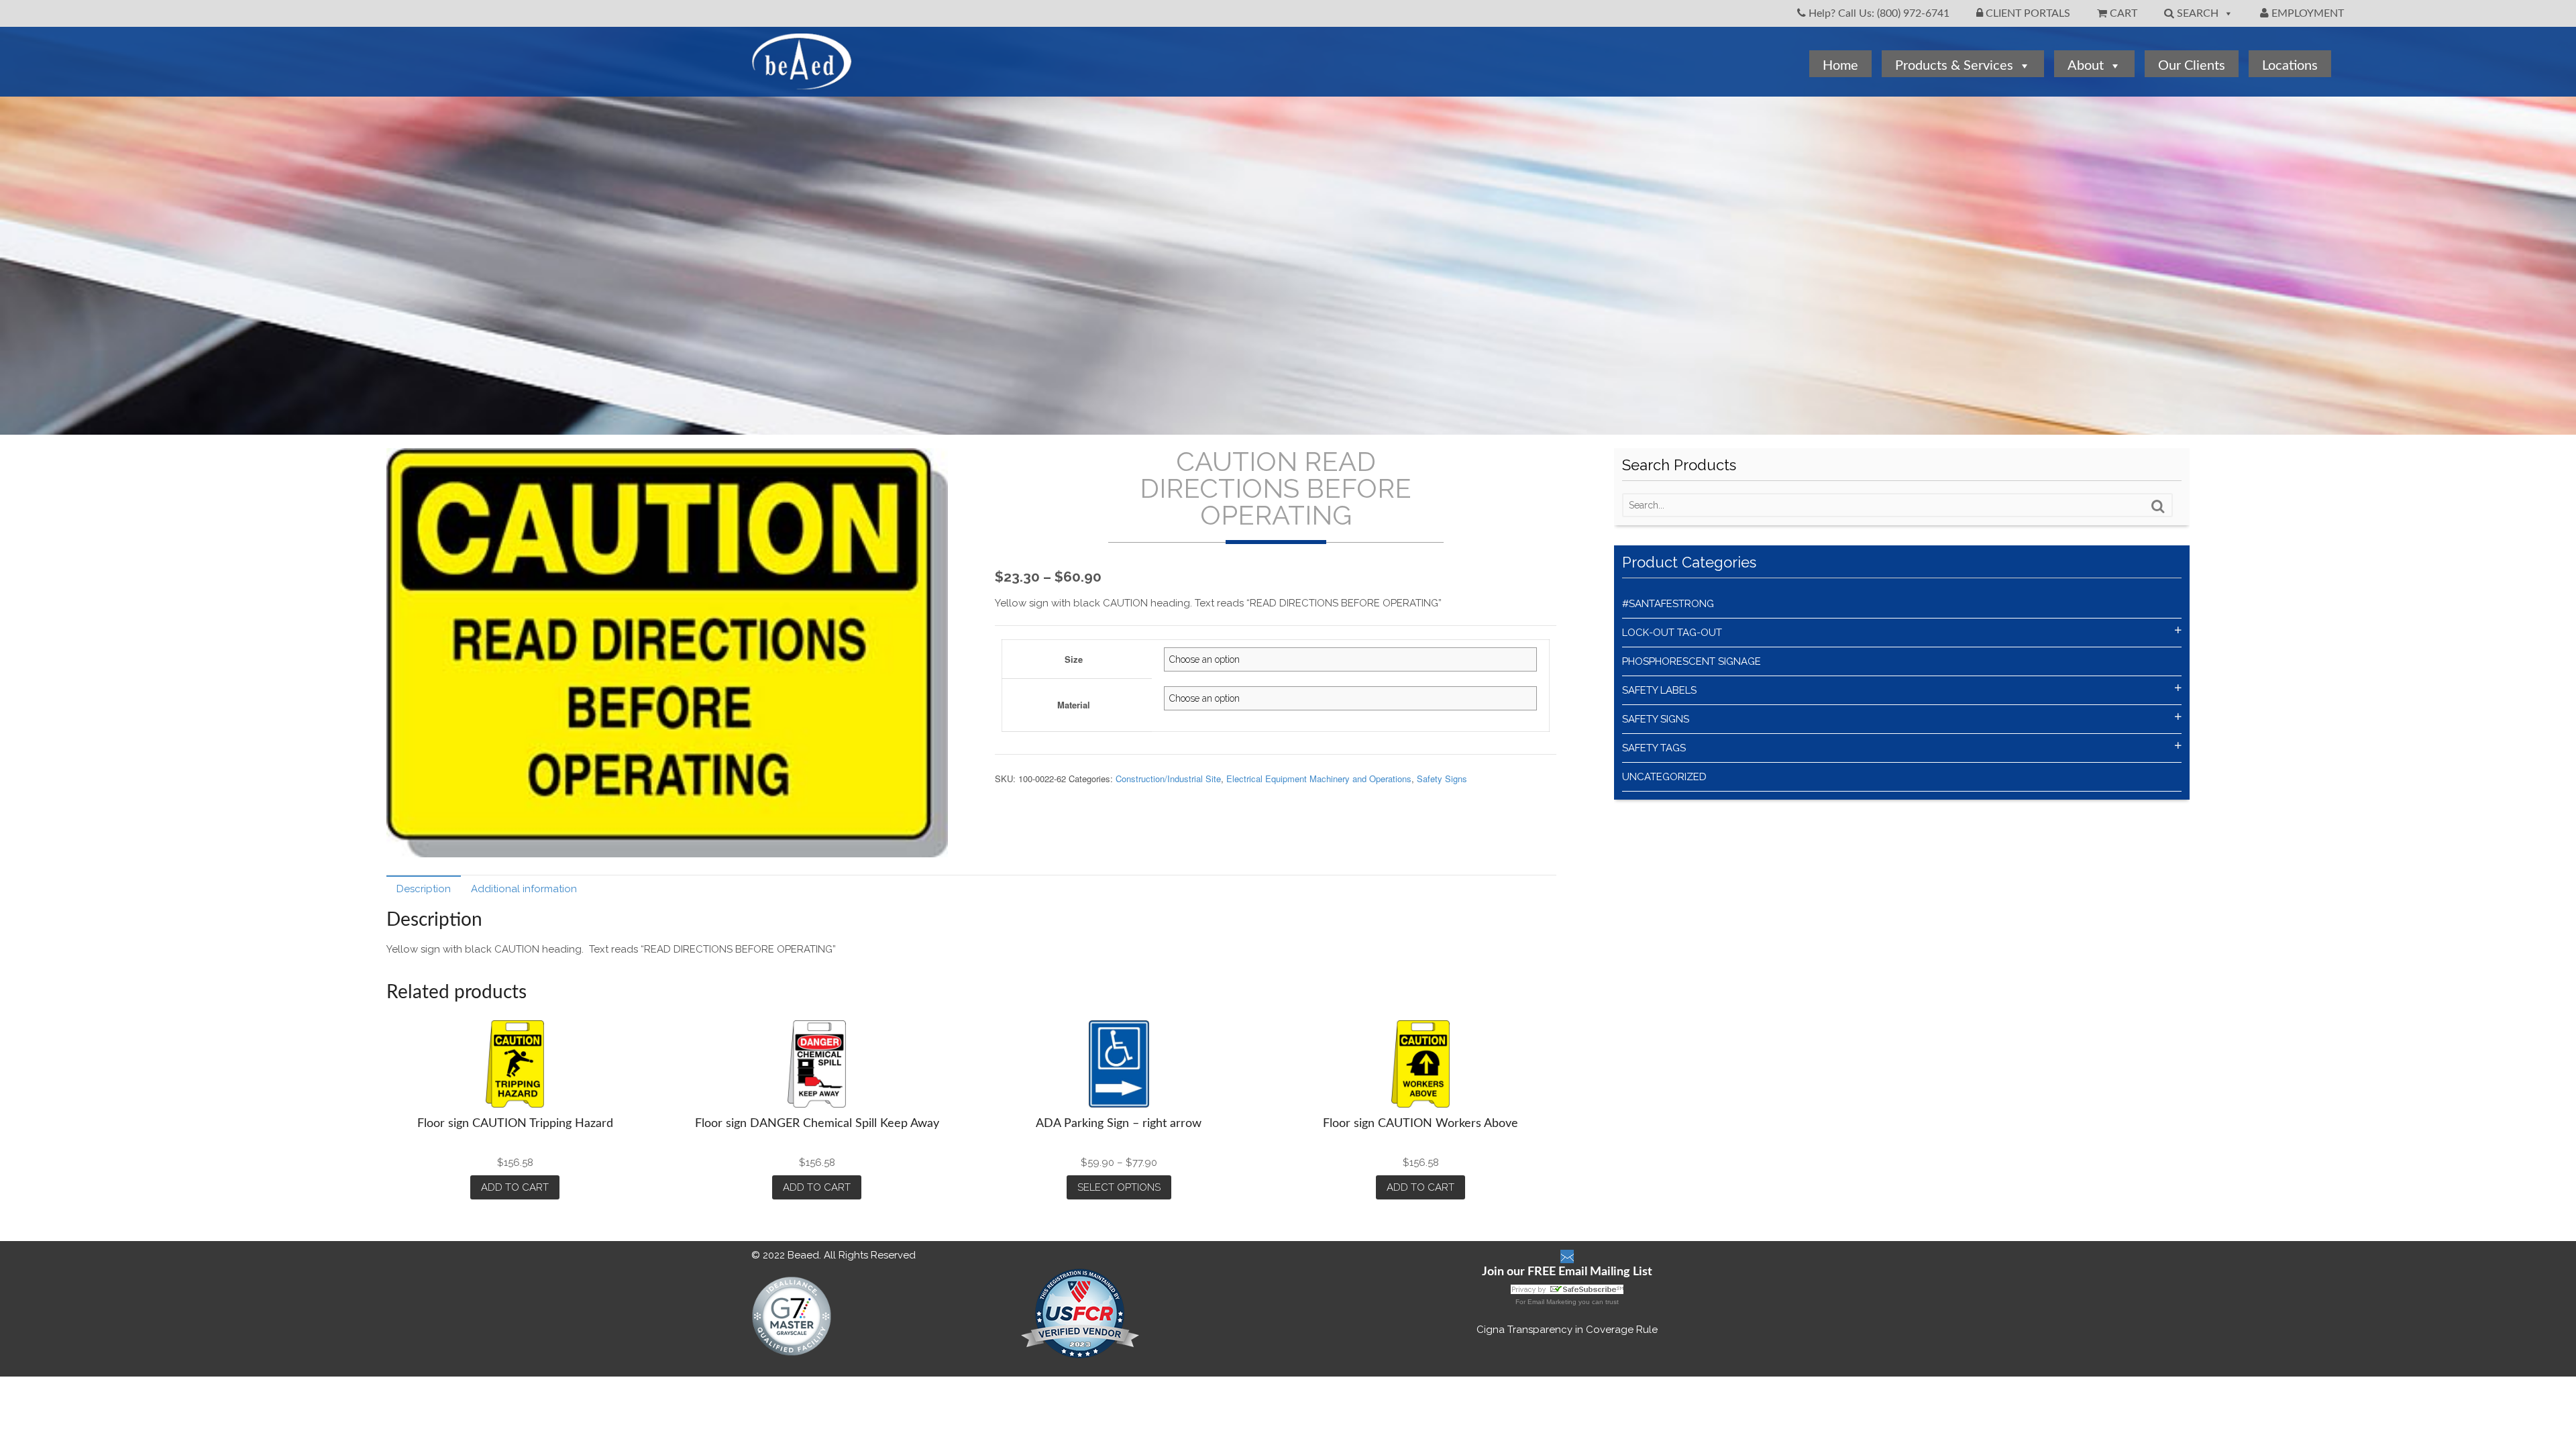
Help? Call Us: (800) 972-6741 (1878, 13)
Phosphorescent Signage (1692, 661)
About (2086, 66)
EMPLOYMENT (2306, 13)
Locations (2290, 66)
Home (1840, 66)
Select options (1119, 1187)
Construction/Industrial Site (1168, 779)
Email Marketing (1552, 1302)
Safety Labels (1659, 690)
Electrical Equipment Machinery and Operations (1319, 779)
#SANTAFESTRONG (1668, 604)
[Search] (2158, 506)
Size (1074, 659)
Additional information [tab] (524, 889)
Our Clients (2192, 66)
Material (1074, 705)
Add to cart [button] (515, 1187)
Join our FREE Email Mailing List (1567, 1272)
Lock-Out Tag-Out (1672, 633)
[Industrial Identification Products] (802, 83)
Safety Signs (1442, 779)
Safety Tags (1654, 748)
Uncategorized (1664, 777)
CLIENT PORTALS (2027, 13)
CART (2122, 13)
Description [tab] (424, 889)
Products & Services (1954, 66)
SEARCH (2196, 13)
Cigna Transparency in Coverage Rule (1567, 1330)
